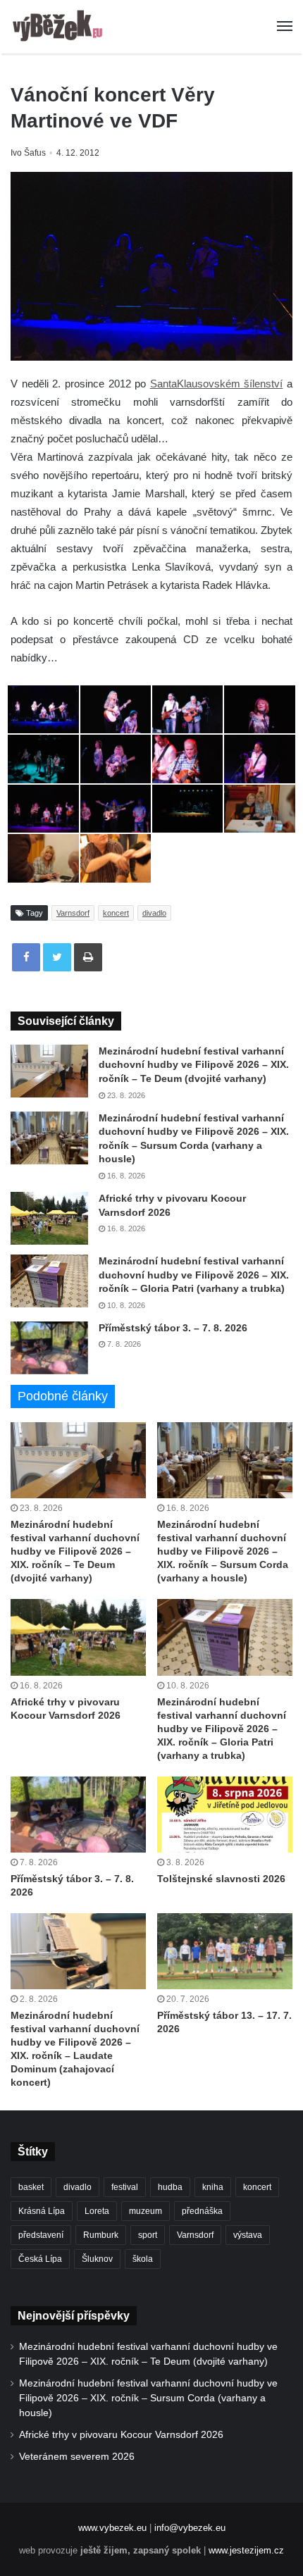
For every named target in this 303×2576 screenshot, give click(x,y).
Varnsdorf (73, 913)
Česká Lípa (40, 2259)
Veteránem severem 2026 (77, 2457)
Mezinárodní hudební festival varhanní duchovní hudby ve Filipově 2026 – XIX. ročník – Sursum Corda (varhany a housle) (223, 1551)
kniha (213, 2187)
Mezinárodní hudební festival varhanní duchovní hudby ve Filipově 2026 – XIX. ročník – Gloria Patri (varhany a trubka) (194, 1275)
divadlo (154, 913)
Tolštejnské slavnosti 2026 (221, 1879)
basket (31, 2187)
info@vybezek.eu (190, 2528)
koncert (116, 913)
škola (143, 2259)
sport (148, 2235)
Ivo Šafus (28, 153)
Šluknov (97, 2259)
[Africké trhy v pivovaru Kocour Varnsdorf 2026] (49, 1218)
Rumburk (101, 2235)
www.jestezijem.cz (246, 2550)
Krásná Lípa (42, 2211)
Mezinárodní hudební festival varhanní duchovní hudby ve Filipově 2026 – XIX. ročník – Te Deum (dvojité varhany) (194, 1065)
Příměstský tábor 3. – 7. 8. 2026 (173, 1328)
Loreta (97, 2211)
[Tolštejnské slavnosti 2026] (225, 1815)
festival (125, 2187)
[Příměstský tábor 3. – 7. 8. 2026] (49, 1348)
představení (41, 2235)
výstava (248, 2235)
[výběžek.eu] (60, 27)
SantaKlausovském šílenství (217, 384)
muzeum (146, 2211)
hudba (170, 2187)
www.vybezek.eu (112, 2528)
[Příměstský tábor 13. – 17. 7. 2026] (225, 1951)
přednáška (202, 2211)
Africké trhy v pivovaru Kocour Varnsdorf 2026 (121, 2435)
